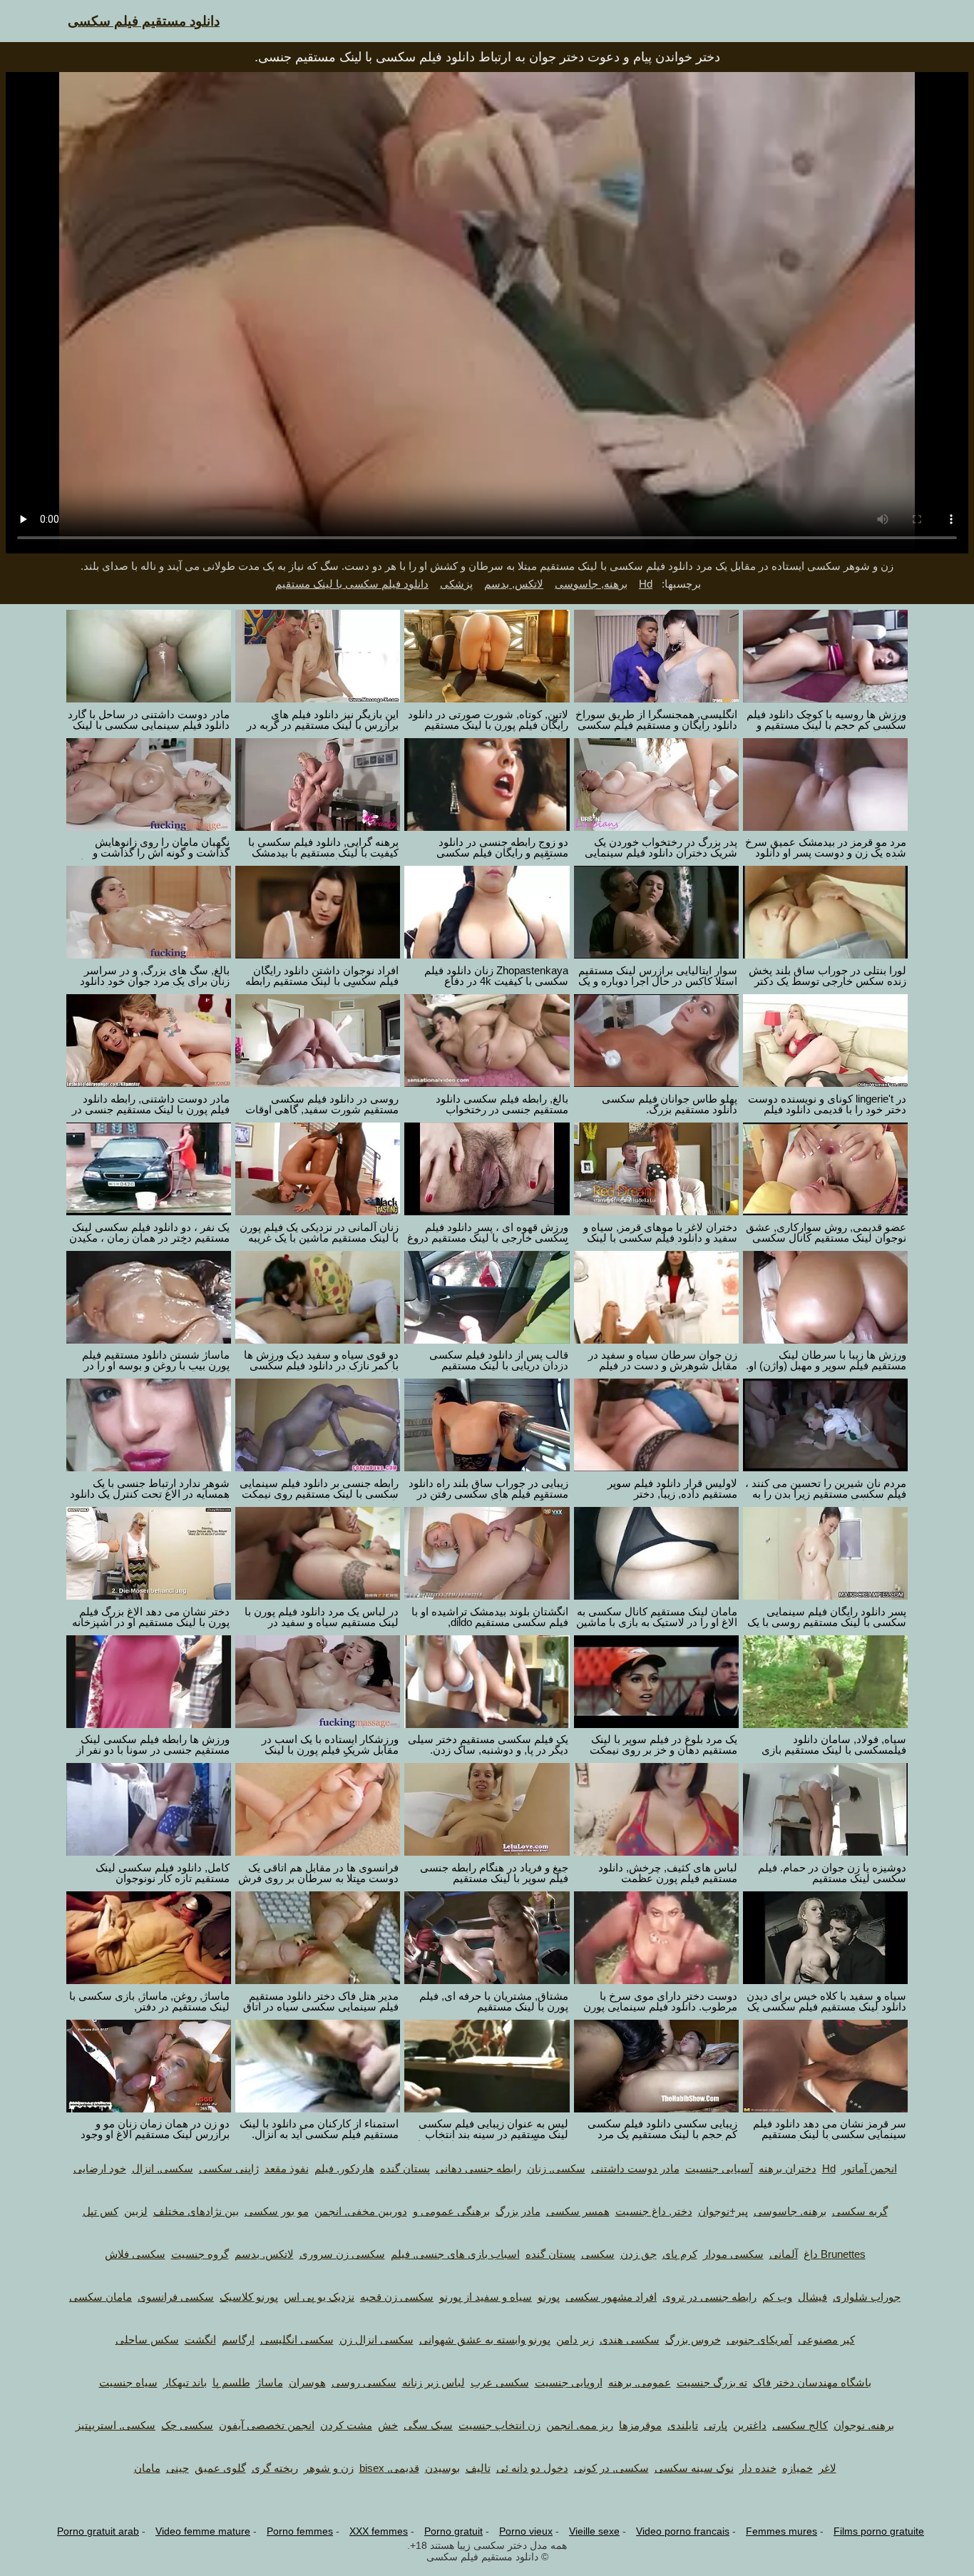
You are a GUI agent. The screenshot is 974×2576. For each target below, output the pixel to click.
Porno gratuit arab (98, 2531)
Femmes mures (781, 2531)
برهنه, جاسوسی (591, 584)
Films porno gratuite (879, 2531)
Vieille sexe (594, 2531)
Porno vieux (526, 2531)
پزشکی (456, 584)
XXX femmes (379, 2531)
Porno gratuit (453, 2531)
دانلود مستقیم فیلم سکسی (144, 21)
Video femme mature (203, 2531)
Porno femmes (300, 2531)
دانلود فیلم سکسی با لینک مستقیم (352, 584)
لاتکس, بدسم (514, 584)
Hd (646, 584)
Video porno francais (683, 2531)
